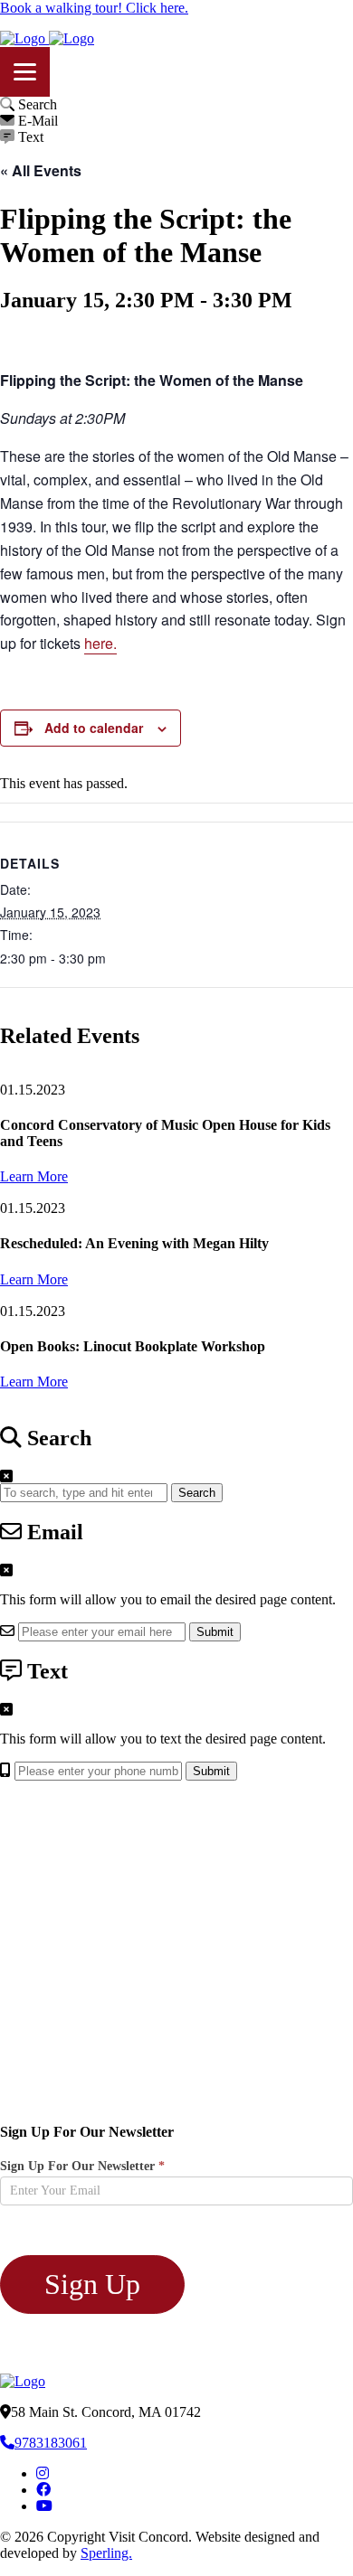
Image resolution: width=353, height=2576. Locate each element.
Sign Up (92, 2284)
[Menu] (25, 72)
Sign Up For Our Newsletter (82, 2166)
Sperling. (106, 2553)
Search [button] (197, 1493)
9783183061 (51, 2443)
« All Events (41, 170)
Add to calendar (94, 728)
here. (100, 643)
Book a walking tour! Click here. (94, 8)
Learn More (34, 1176)
